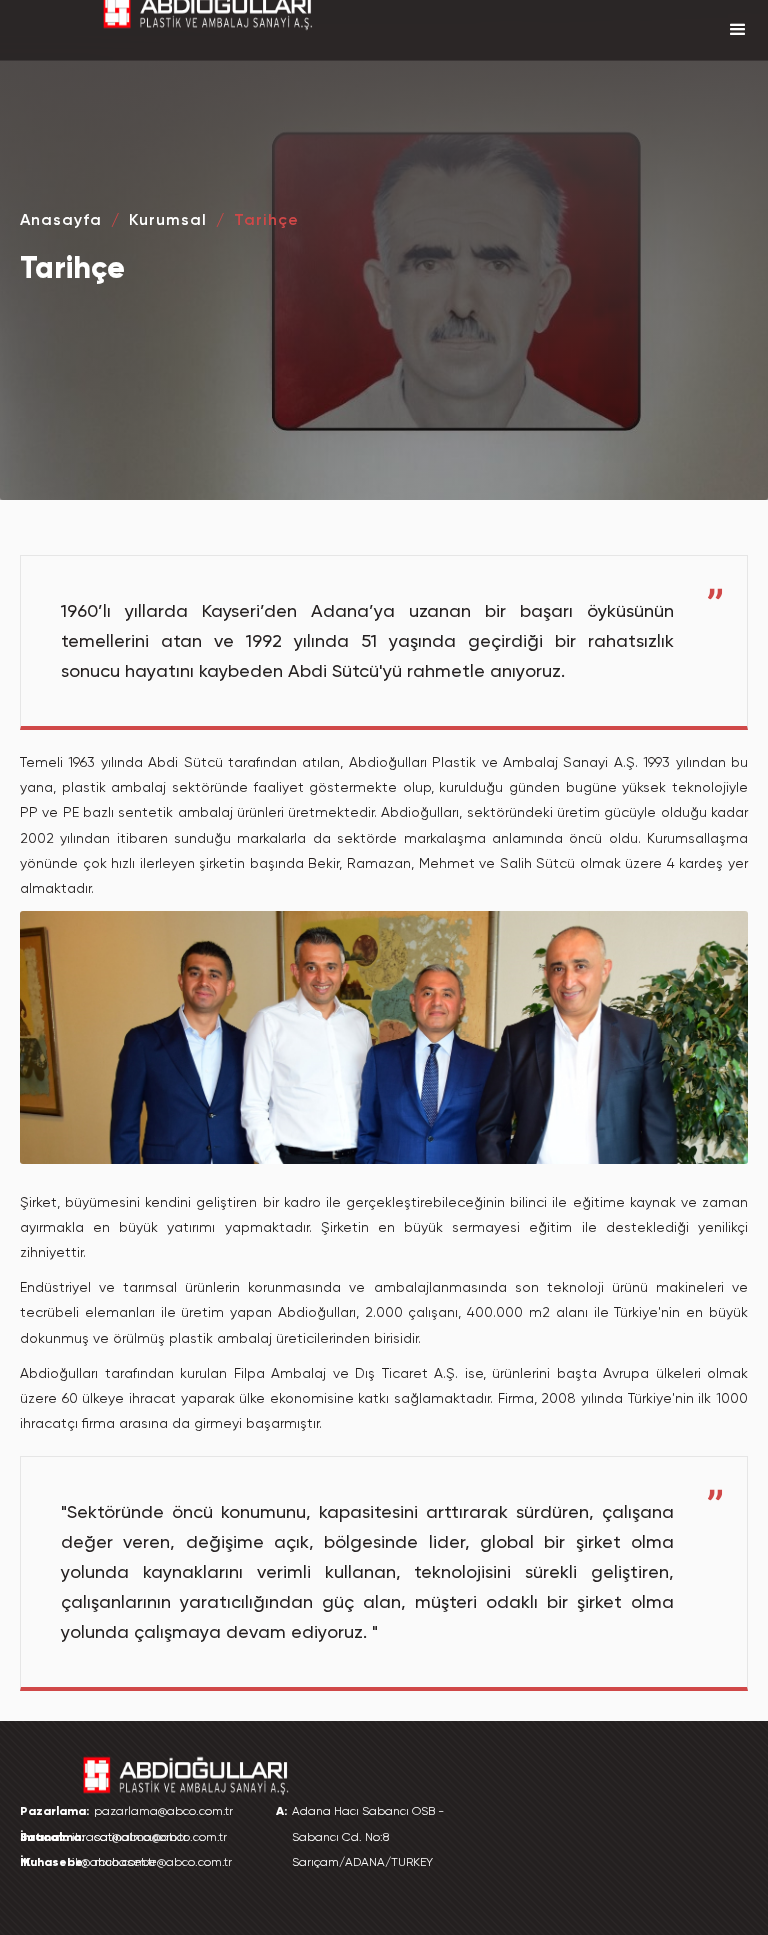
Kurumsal (168, 219)
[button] (738, 30)
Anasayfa (61, 219)
